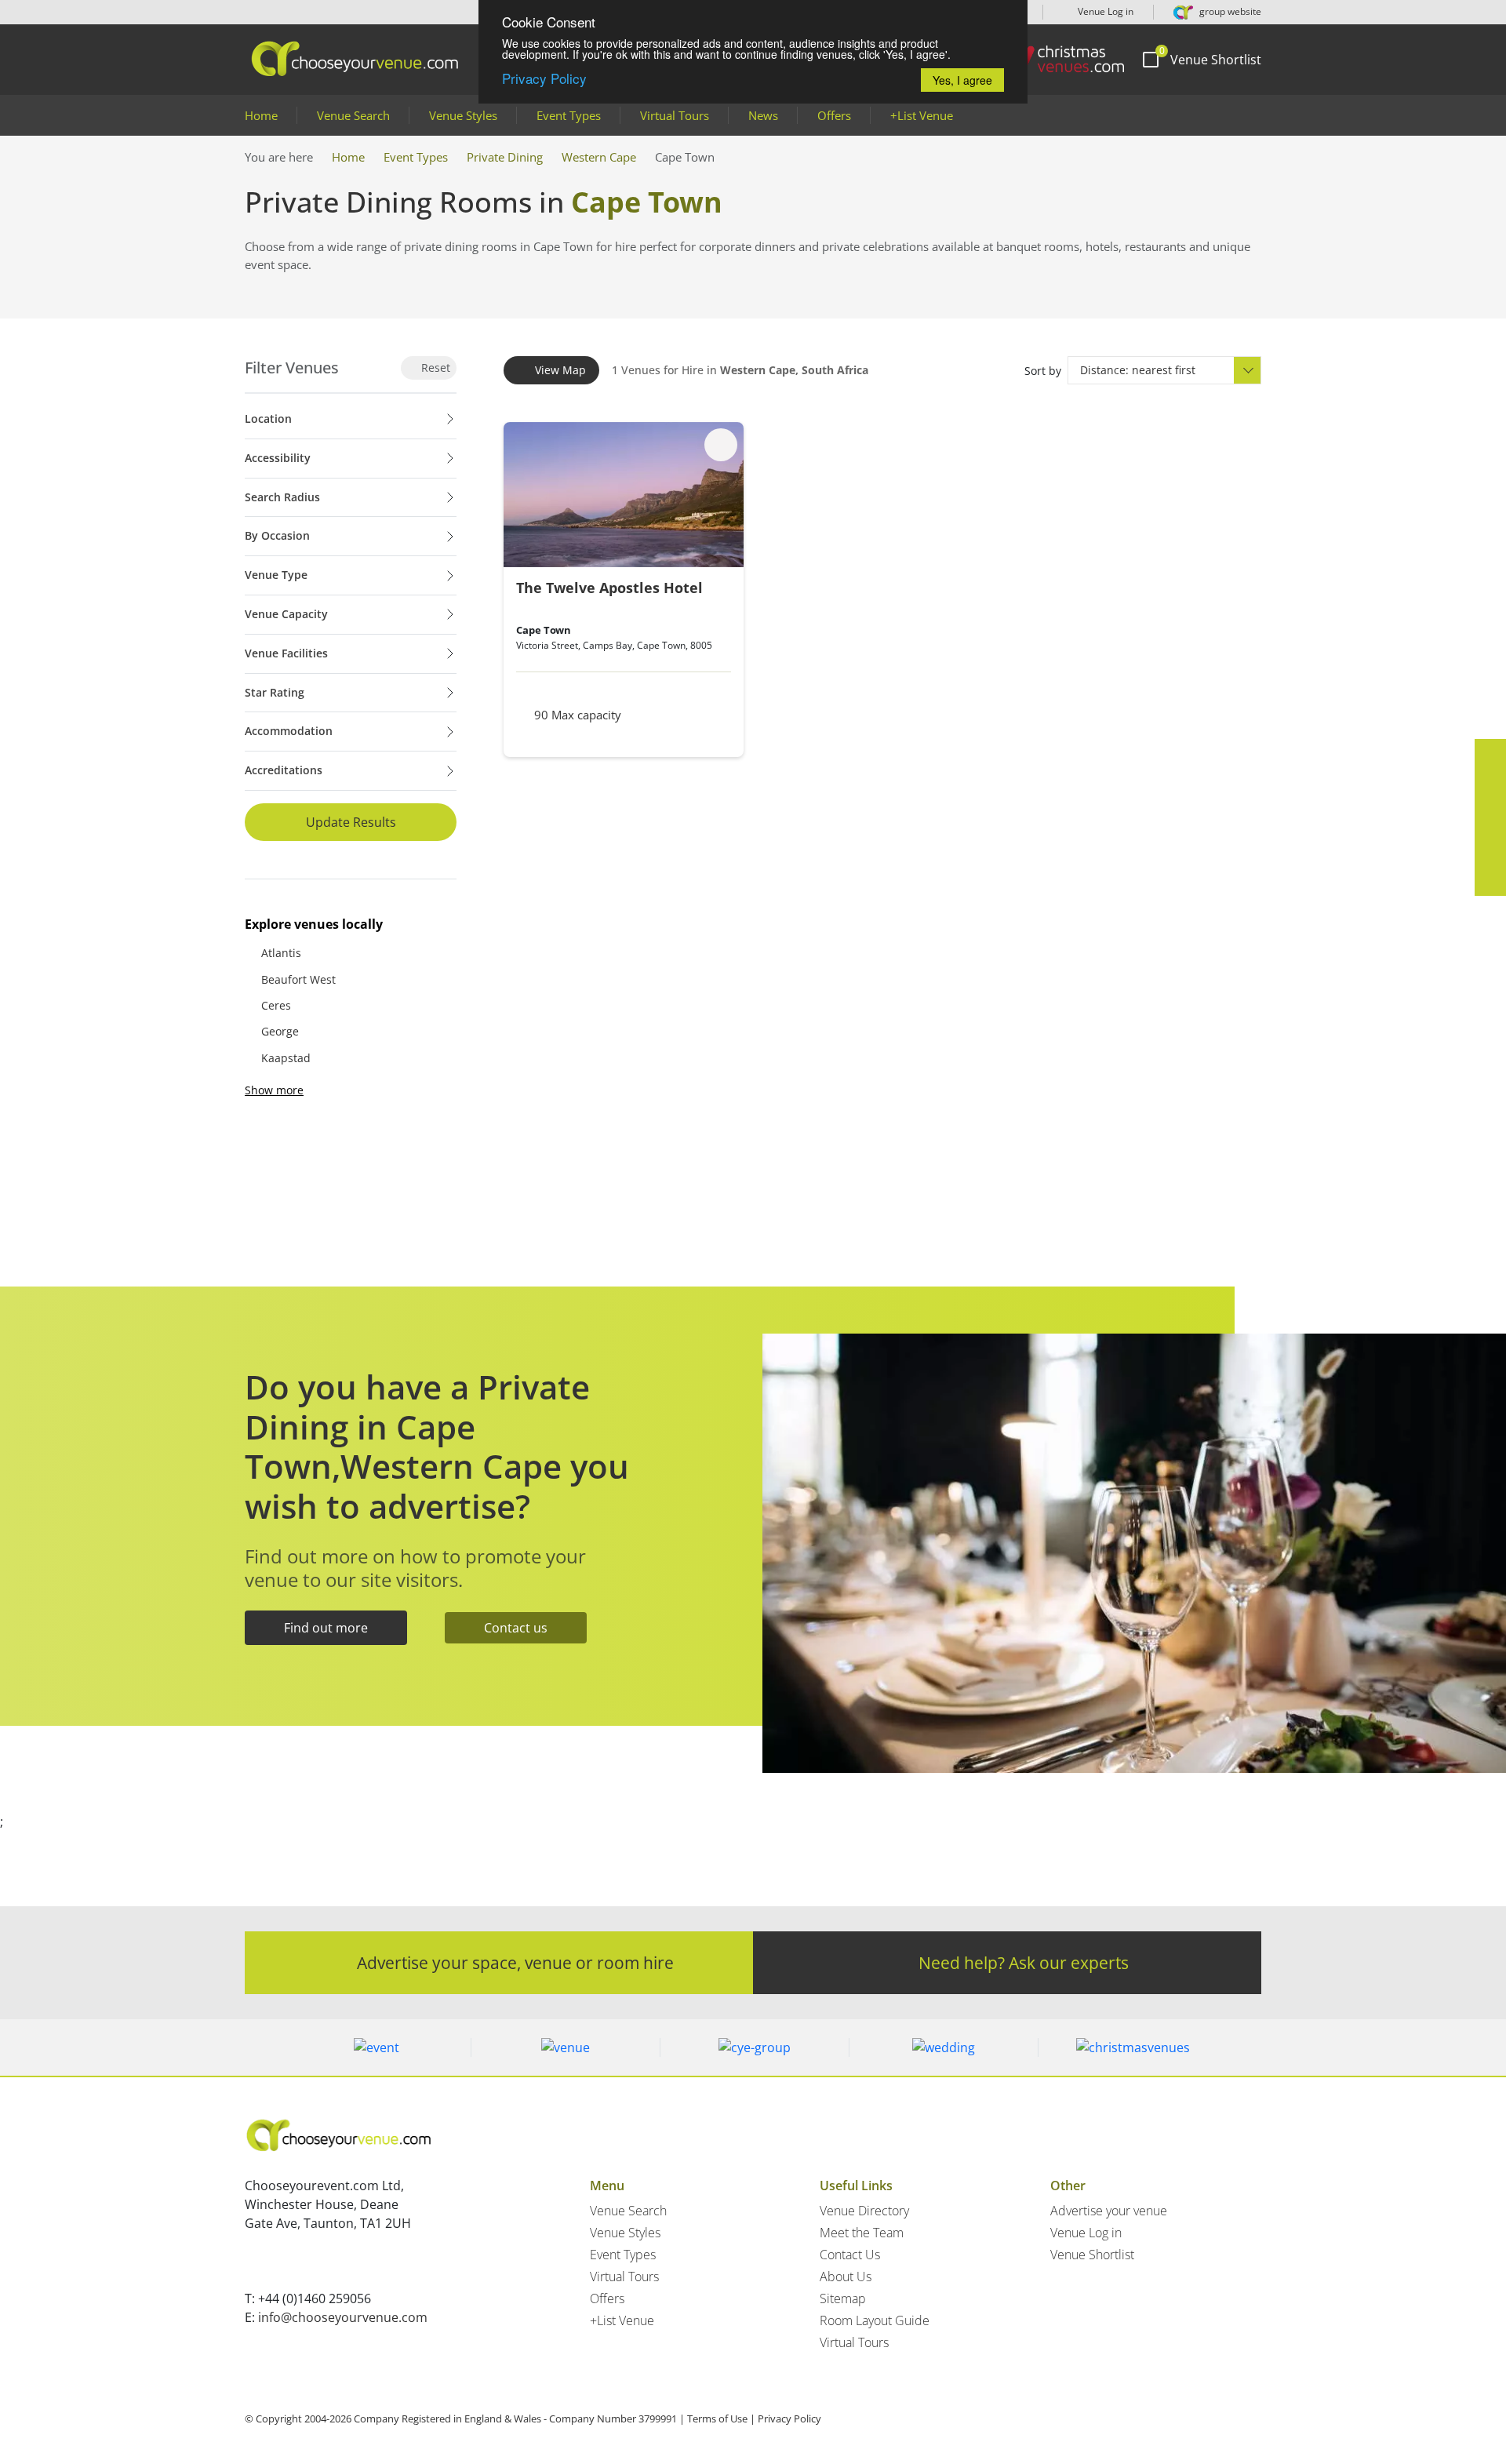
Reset (434, 368)
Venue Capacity (286, 614)
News (763, 115)
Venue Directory (864, 2211)
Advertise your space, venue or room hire (515, 1962)
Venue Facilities (286, 653)
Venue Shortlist (1092, 2255)
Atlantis (281, 953)
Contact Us (850, 2255)
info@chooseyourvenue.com (343, 2317)
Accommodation (289, 731)
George (280, 1031)
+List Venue (922, 115)
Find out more (326, 1628)
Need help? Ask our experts (1024, 1962)
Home (261, 115)
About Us (846, 2277)
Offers (834, 115)
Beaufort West (298, 979)
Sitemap (843, 2298)
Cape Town (544, 630)
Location (268, 419)
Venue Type (276, 575)
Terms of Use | (721, 2419)
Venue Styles (463, 115)
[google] (1490, 849)
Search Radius (282, 497)
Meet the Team (862, 2233)
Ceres (276, 1005)
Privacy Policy (544, 78)
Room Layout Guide (875, 2320)
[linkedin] (1490, 817)
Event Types (569, 115)
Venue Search (353, 115)
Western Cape (599, 157)
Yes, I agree (962, 80)
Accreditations (284, 770)
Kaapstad (286, 1058)
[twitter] (1490, 786)
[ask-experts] (1490, 880)
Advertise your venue (1109, 2211)
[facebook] (1490, 755)
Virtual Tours (675, 115)
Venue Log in (1104, 11)
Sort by (1043, 371)
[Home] (1058, 59)
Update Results (351, 822)
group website (1229, 11)
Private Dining (505, 157)
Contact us (516, 1628)
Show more (274, 1090)
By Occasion (277, 535)
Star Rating (275, 692)
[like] (721, 445)
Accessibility (278, 458)
